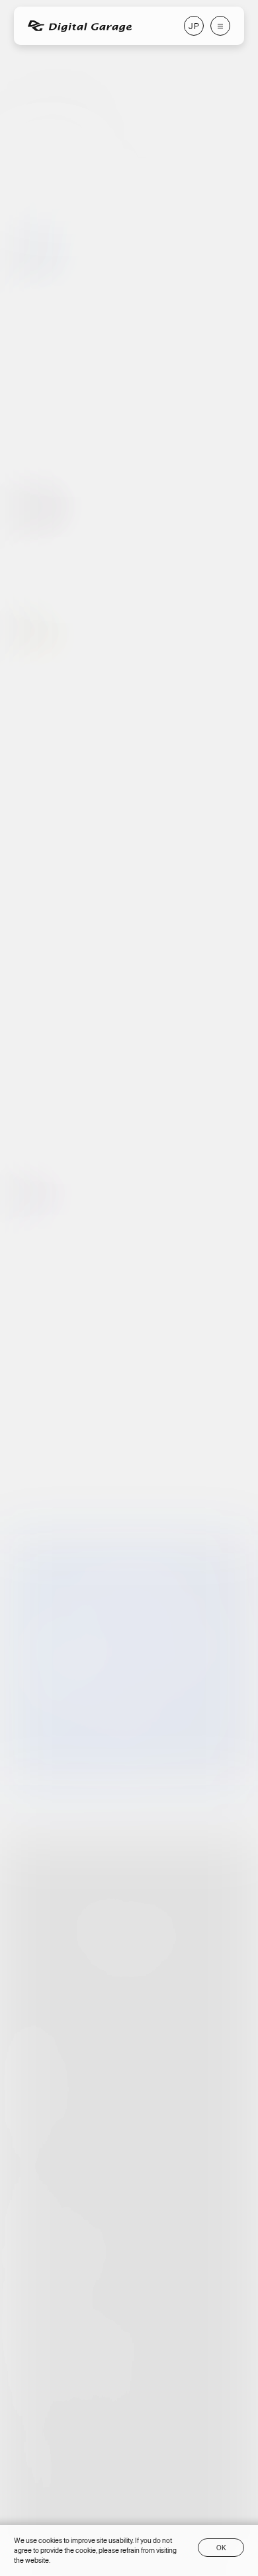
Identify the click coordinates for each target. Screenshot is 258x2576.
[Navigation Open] (220, 26)
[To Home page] (80, 26)
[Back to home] (129, 1915)
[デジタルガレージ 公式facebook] (35, 1460)
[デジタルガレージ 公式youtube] (148, 1460)
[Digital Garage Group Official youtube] (124, 2387)
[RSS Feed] (223, 1460)
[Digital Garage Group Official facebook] (18, 2387)
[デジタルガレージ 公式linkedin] (185, 1460)
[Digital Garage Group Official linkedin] (159, 2387)
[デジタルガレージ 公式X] (72, 1460)
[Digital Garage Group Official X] (53, 2387)
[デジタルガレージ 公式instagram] (110, 1460)
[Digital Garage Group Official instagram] (88, 2387)
